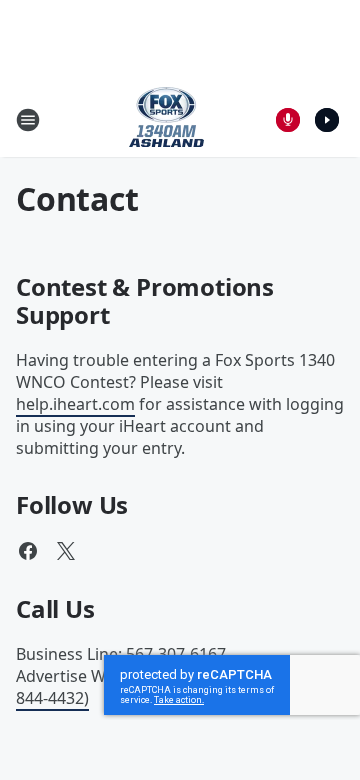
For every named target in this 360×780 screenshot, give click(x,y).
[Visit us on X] (66, 551)
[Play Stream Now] (327, 120)
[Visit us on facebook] (28, 551)
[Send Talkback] (288, 120)
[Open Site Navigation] (28, 120)
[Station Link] (166, 119)
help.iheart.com (75, 404)
